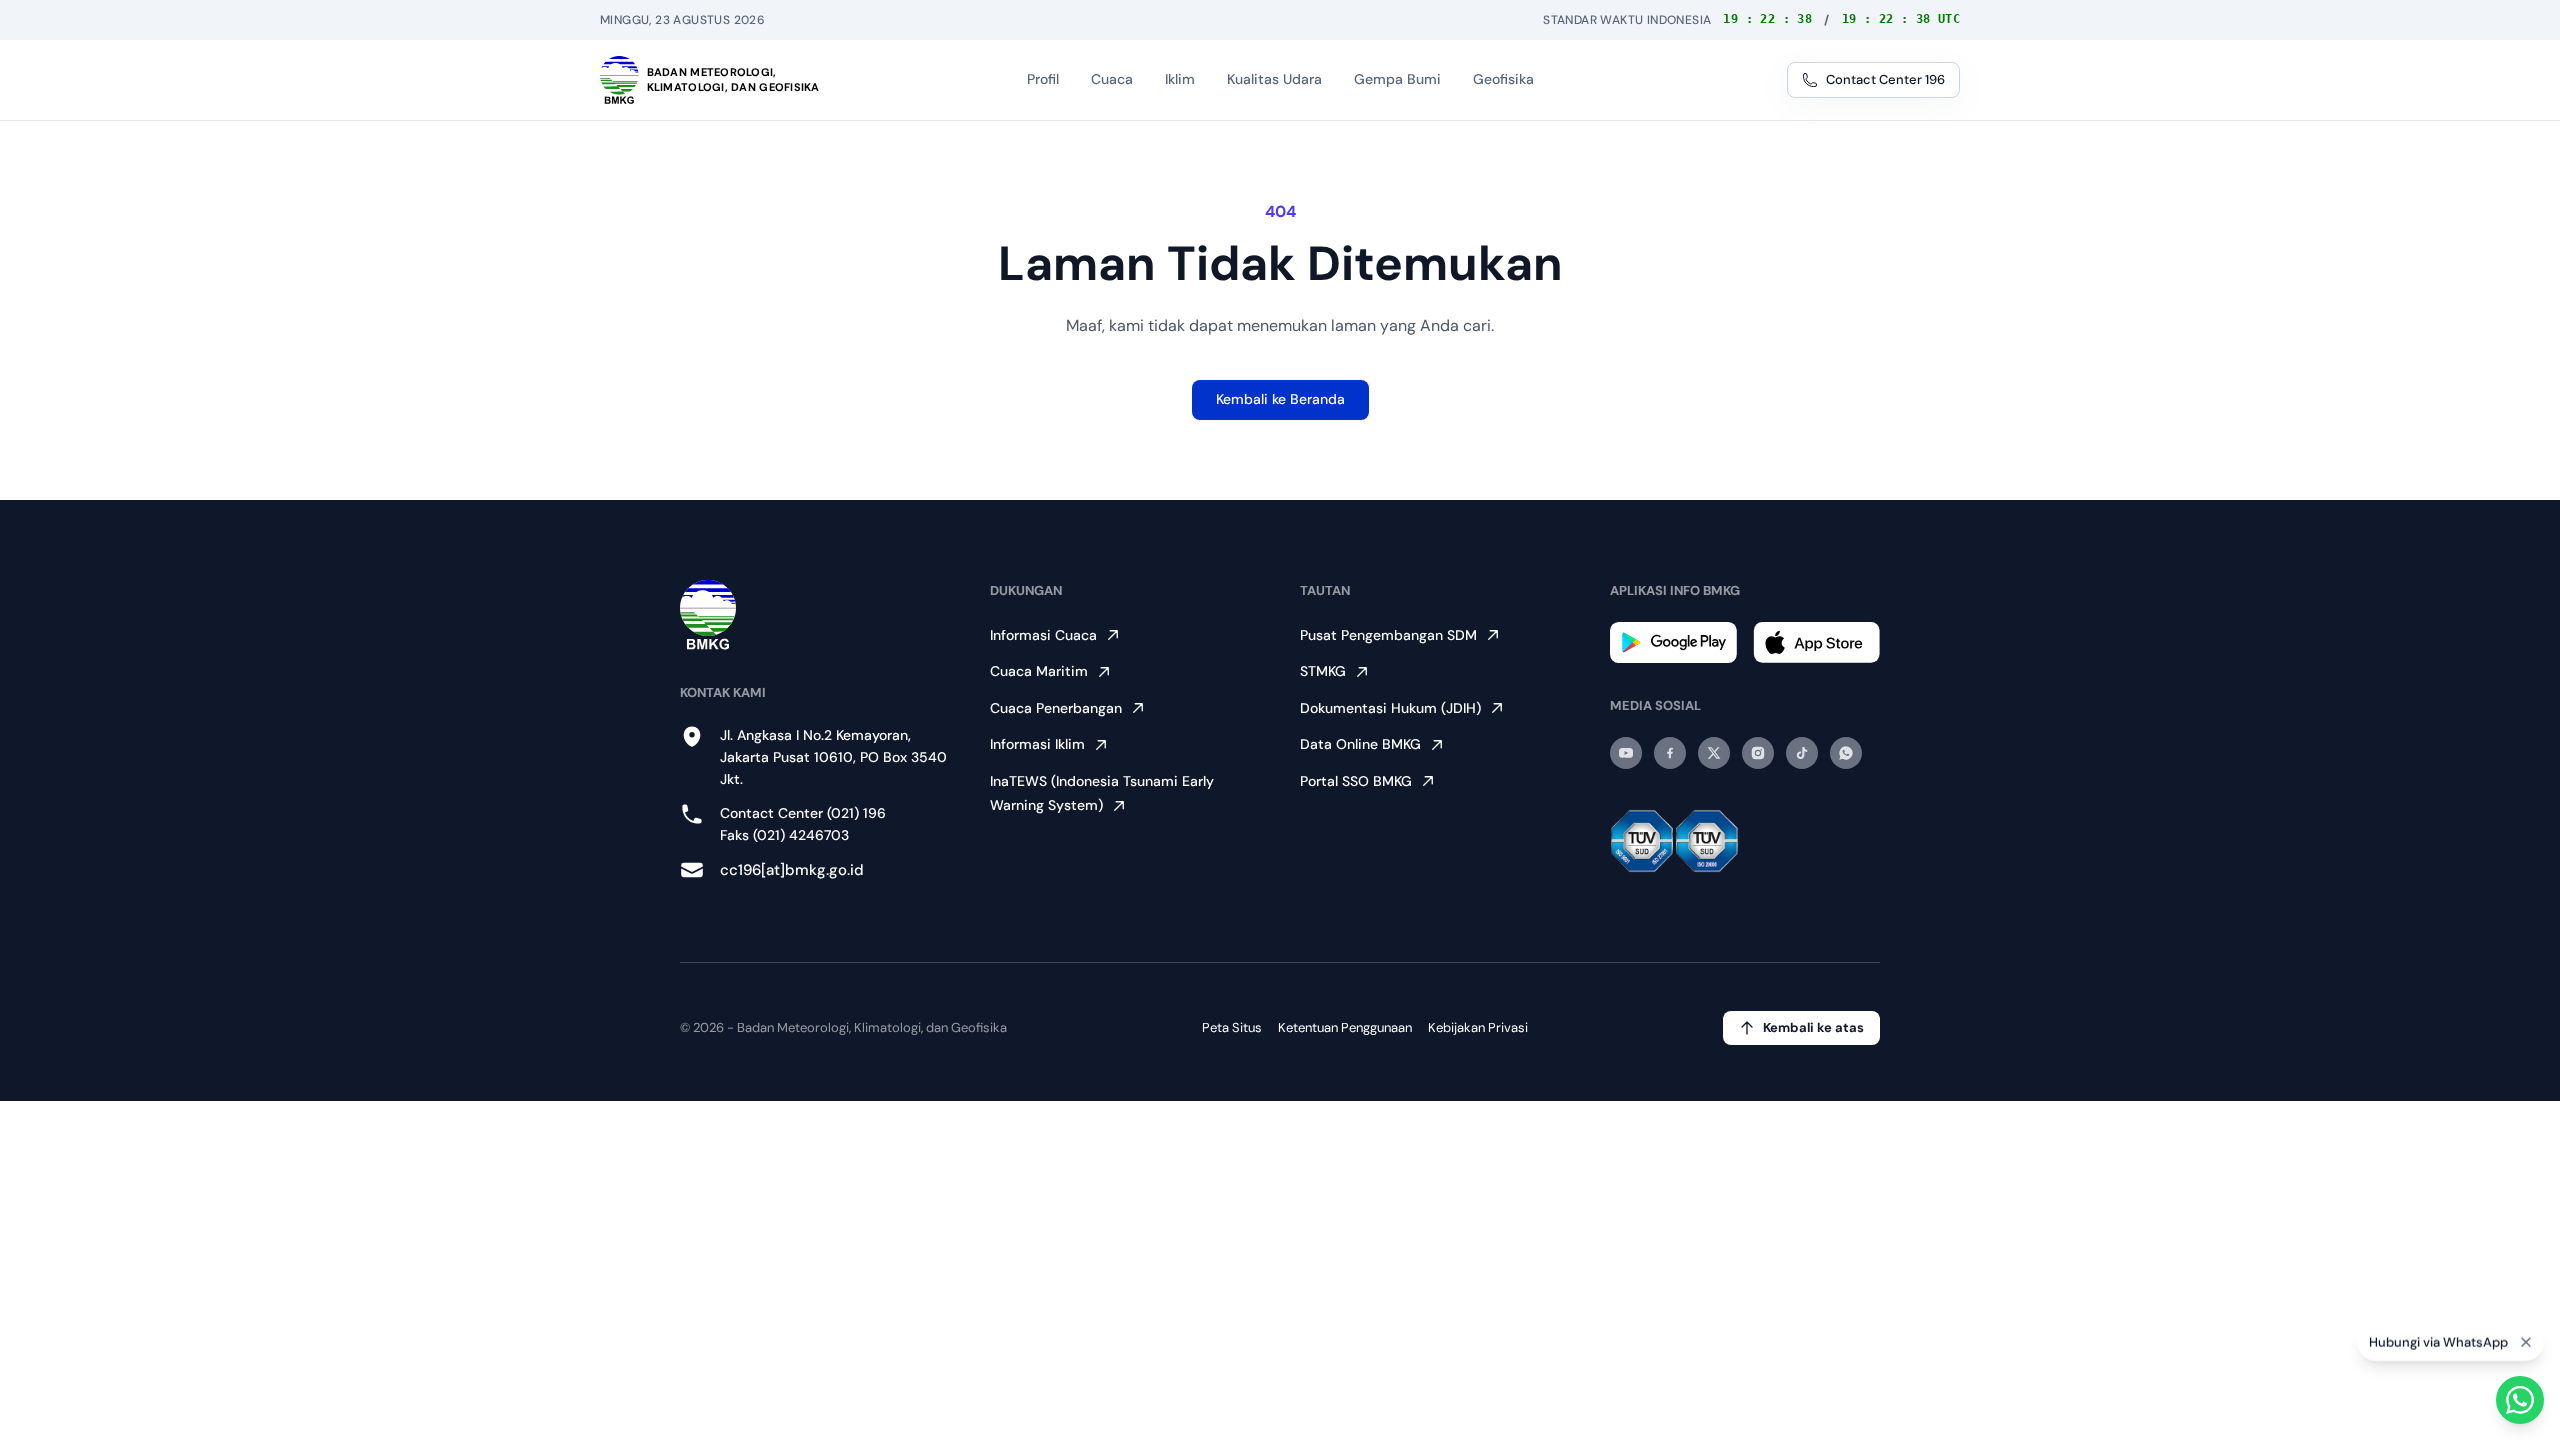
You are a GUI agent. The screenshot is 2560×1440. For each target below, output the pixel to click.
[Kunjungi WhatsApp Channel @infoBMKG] (1846, 753)
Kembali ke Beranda (1280, 399)
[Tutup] (2526, 1341)
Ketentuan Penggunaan (1345, 1027)
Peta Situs (1232, 1027)
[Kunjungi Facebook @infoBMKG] (1670, 753)
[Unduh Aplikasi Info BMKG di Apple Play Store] (1816, 642)
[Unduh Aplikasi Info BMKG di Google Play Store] (1673, 642)
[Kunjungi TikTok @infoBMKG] (1802, 753)
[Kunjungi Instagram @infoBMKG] (1758, 753)
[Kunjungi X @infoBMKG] (1714, 753)
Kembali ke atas (1813, 1027)
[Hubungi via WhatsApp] (2520, 1400)
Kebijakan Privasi (1478, 1027)
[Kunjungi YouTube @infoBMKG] (1626, 753)
